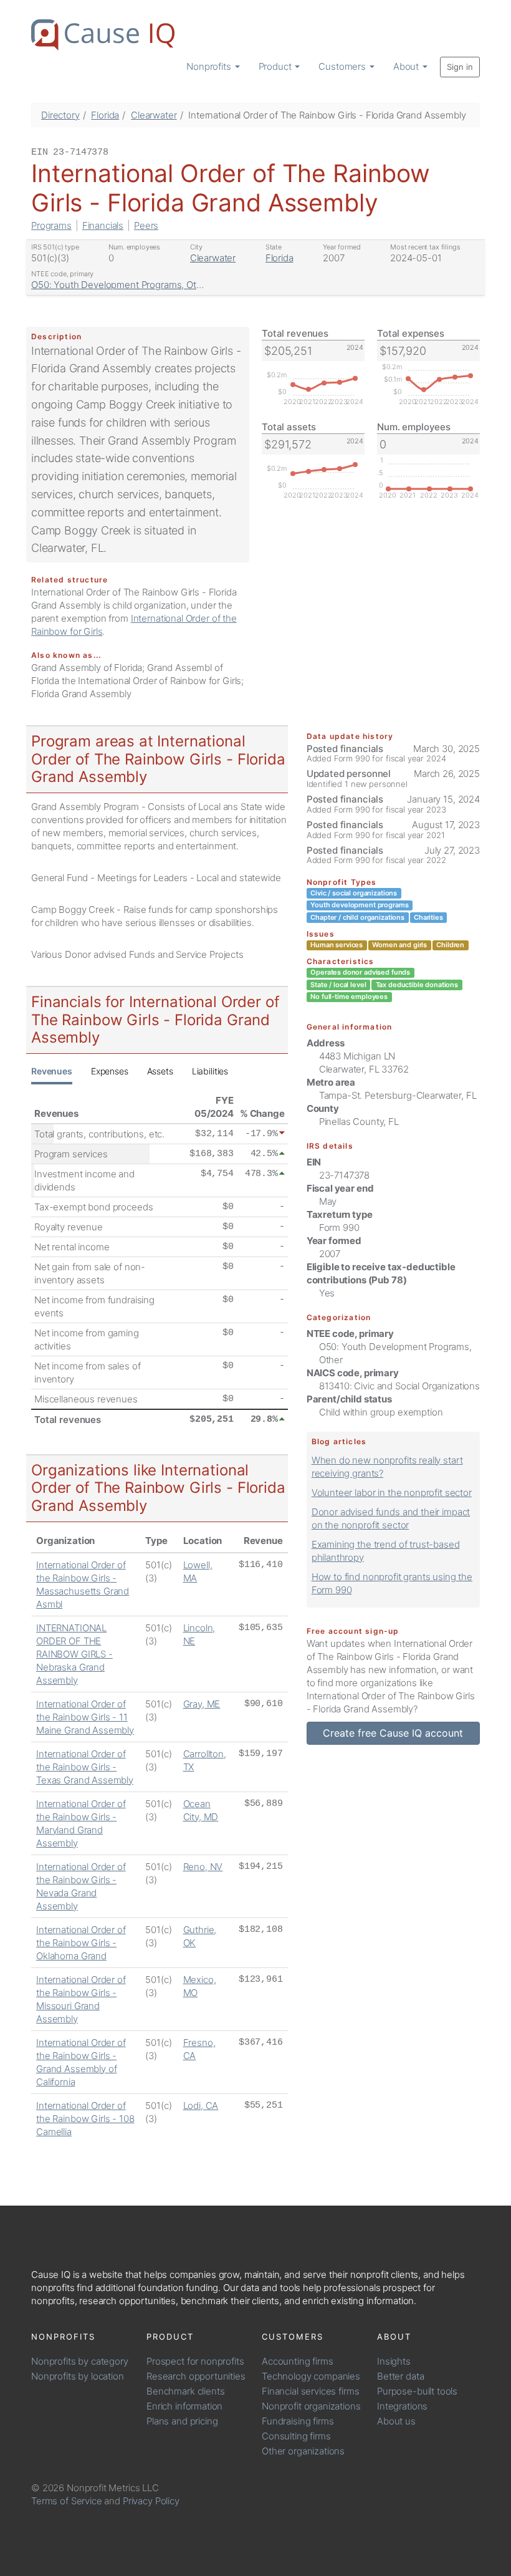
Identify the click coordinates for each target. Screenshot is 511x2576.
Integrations (402, 2406)
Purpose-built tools (417, 2391)
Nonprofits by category (80, 2361)
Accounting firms (298, 2361)
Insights (394, 2361)
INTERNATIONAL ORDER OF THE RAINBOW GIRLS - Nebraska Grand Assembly (74, 1654)
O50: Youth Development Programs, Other (121, 285)
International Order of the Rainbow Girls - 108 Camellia (85, 2119)
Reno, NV (203, 1867)
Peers (146, 225)
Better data (400, 2376)
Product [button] (276, 66)
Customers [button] (343, 66)
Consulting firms (296, 2436)
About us (396, 2421)
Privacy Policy (151, 2501)
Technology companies (311, 2376)
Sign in (460, 67)
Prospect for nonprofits (195, 2361)
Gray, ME (202, 1704)
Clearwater (154, 115)
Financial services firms (310, 2391)
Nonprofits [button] (210, 66)
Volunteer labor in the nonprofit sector (392, 1493)
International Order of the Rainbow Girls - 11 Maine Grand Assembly (85, 1717)
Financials (103, 225)
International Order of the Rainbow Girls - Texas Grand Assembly (85, 1767)
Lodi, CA (201, 2106)
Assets (160, 1071)
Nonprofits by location (78, 2376)
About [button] (407, 66)
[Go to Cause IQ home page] (103, 35)
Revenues (52, 1071)
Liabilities (210, 1071)
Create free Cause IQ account (393, 1733)
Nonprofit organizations (311, 2406)
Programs (51, 225)
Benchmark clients (185, 2391)
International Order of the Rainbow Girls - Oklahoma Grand (81, 1943)
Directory (60, 115)
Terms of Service (67, 2501)
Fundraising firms (298, 2421)
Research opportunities (196, 2376)
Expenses (110, 1071)
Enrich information (184, 2406)
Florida (105, 115)
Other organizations (303, 2451)
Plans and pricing (182, 2421)
